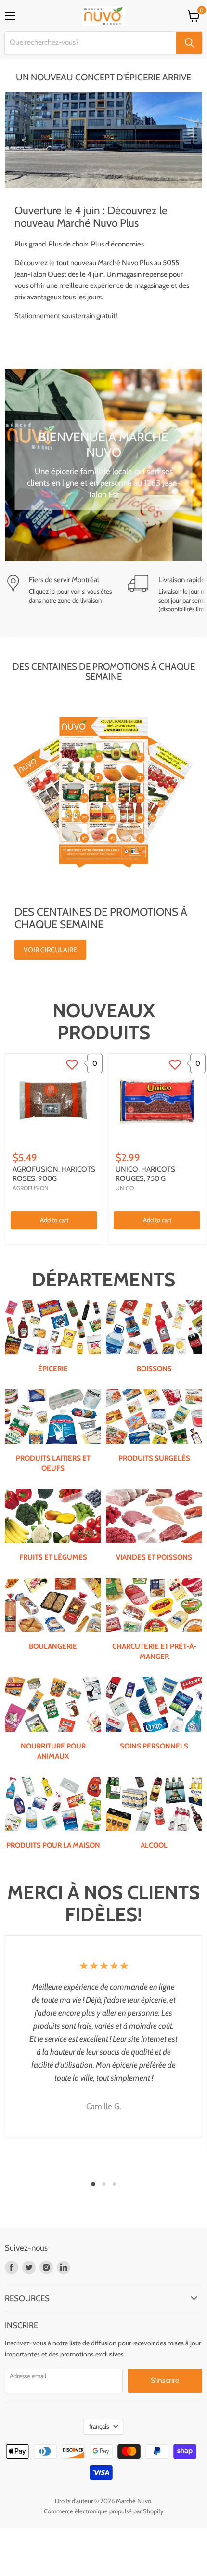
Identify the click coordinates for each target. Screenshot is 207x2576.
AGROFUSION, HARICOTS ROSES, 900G (54, 1174)
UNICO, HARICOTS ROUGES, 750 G (145, 1174)
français (99, 2426)
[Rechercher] (189, 43)
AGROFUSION (31, 1188)
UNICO (125, 1188)
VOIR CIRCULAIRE (50, 950)
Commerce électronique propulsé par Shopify (104, 2511)
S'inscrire (165, 2380)
